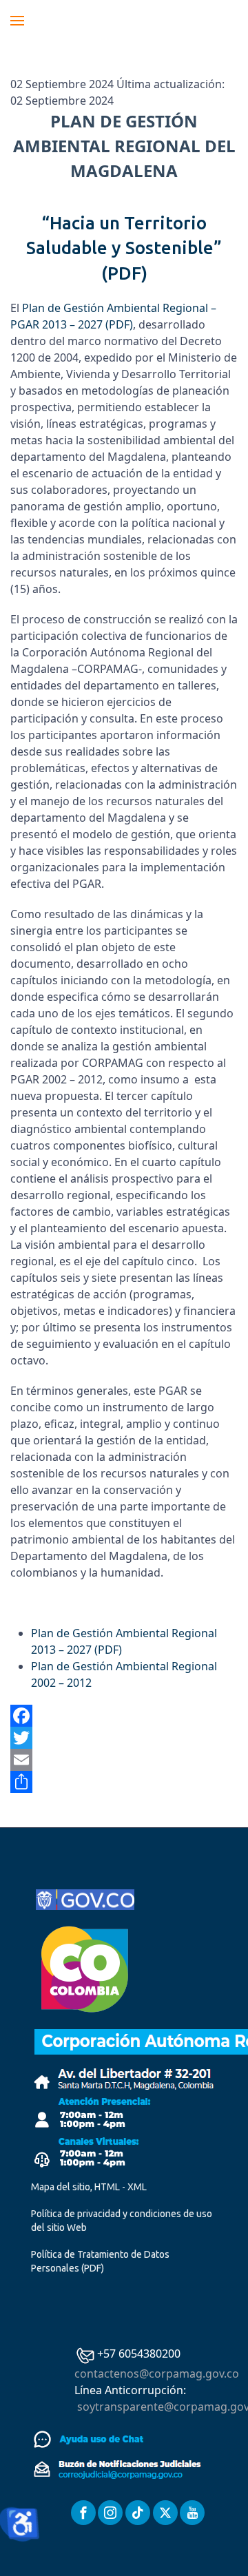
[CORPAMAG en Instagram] (110, 2513)
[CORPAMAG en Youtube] (192, 2513)
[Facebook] (124, 1716)
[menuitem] (17, 21)
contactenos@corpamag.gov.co (157, 2374)
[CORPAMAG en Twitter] (165, 2513)
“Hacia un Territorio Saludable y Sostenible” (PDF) (124, 248)
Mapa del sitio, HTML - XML (89, 2187)
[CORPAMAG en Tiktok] (138, 2513)
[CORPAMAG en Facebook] (83, 2513)
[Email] (124, 1760)
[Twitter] (124, 1738)
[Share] (124, 1782)
